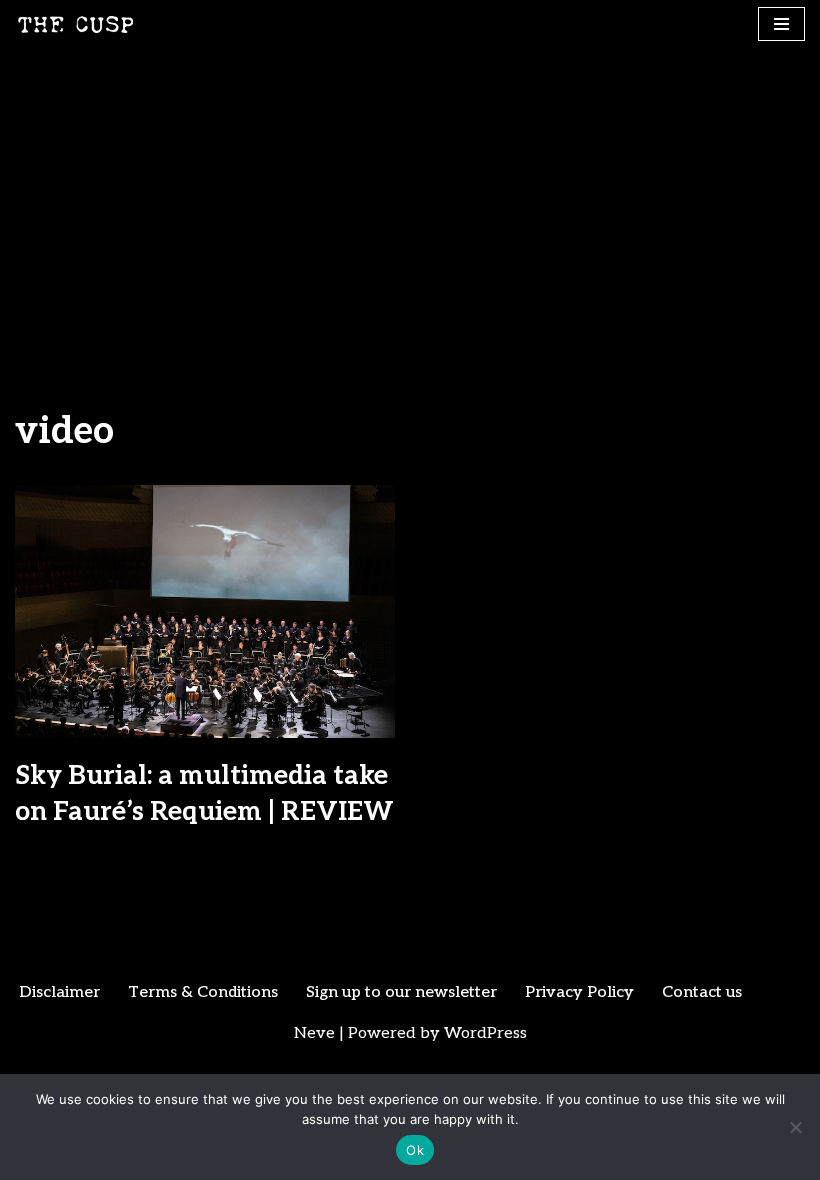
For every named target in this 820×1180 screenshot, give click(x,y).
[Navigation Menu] (781, 24)
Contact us (702, 992)
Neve (314, 1033)
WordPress (485, 1033)
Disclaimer (59, 992)
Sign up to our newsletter (401, 992)
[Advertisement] (410, 199)
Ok (415, 1150)
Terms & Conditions (203, 992)
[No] (795, 1127)
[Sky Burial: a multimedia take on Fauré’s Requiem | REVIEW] (205, 611)
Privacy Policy (579, 992)
